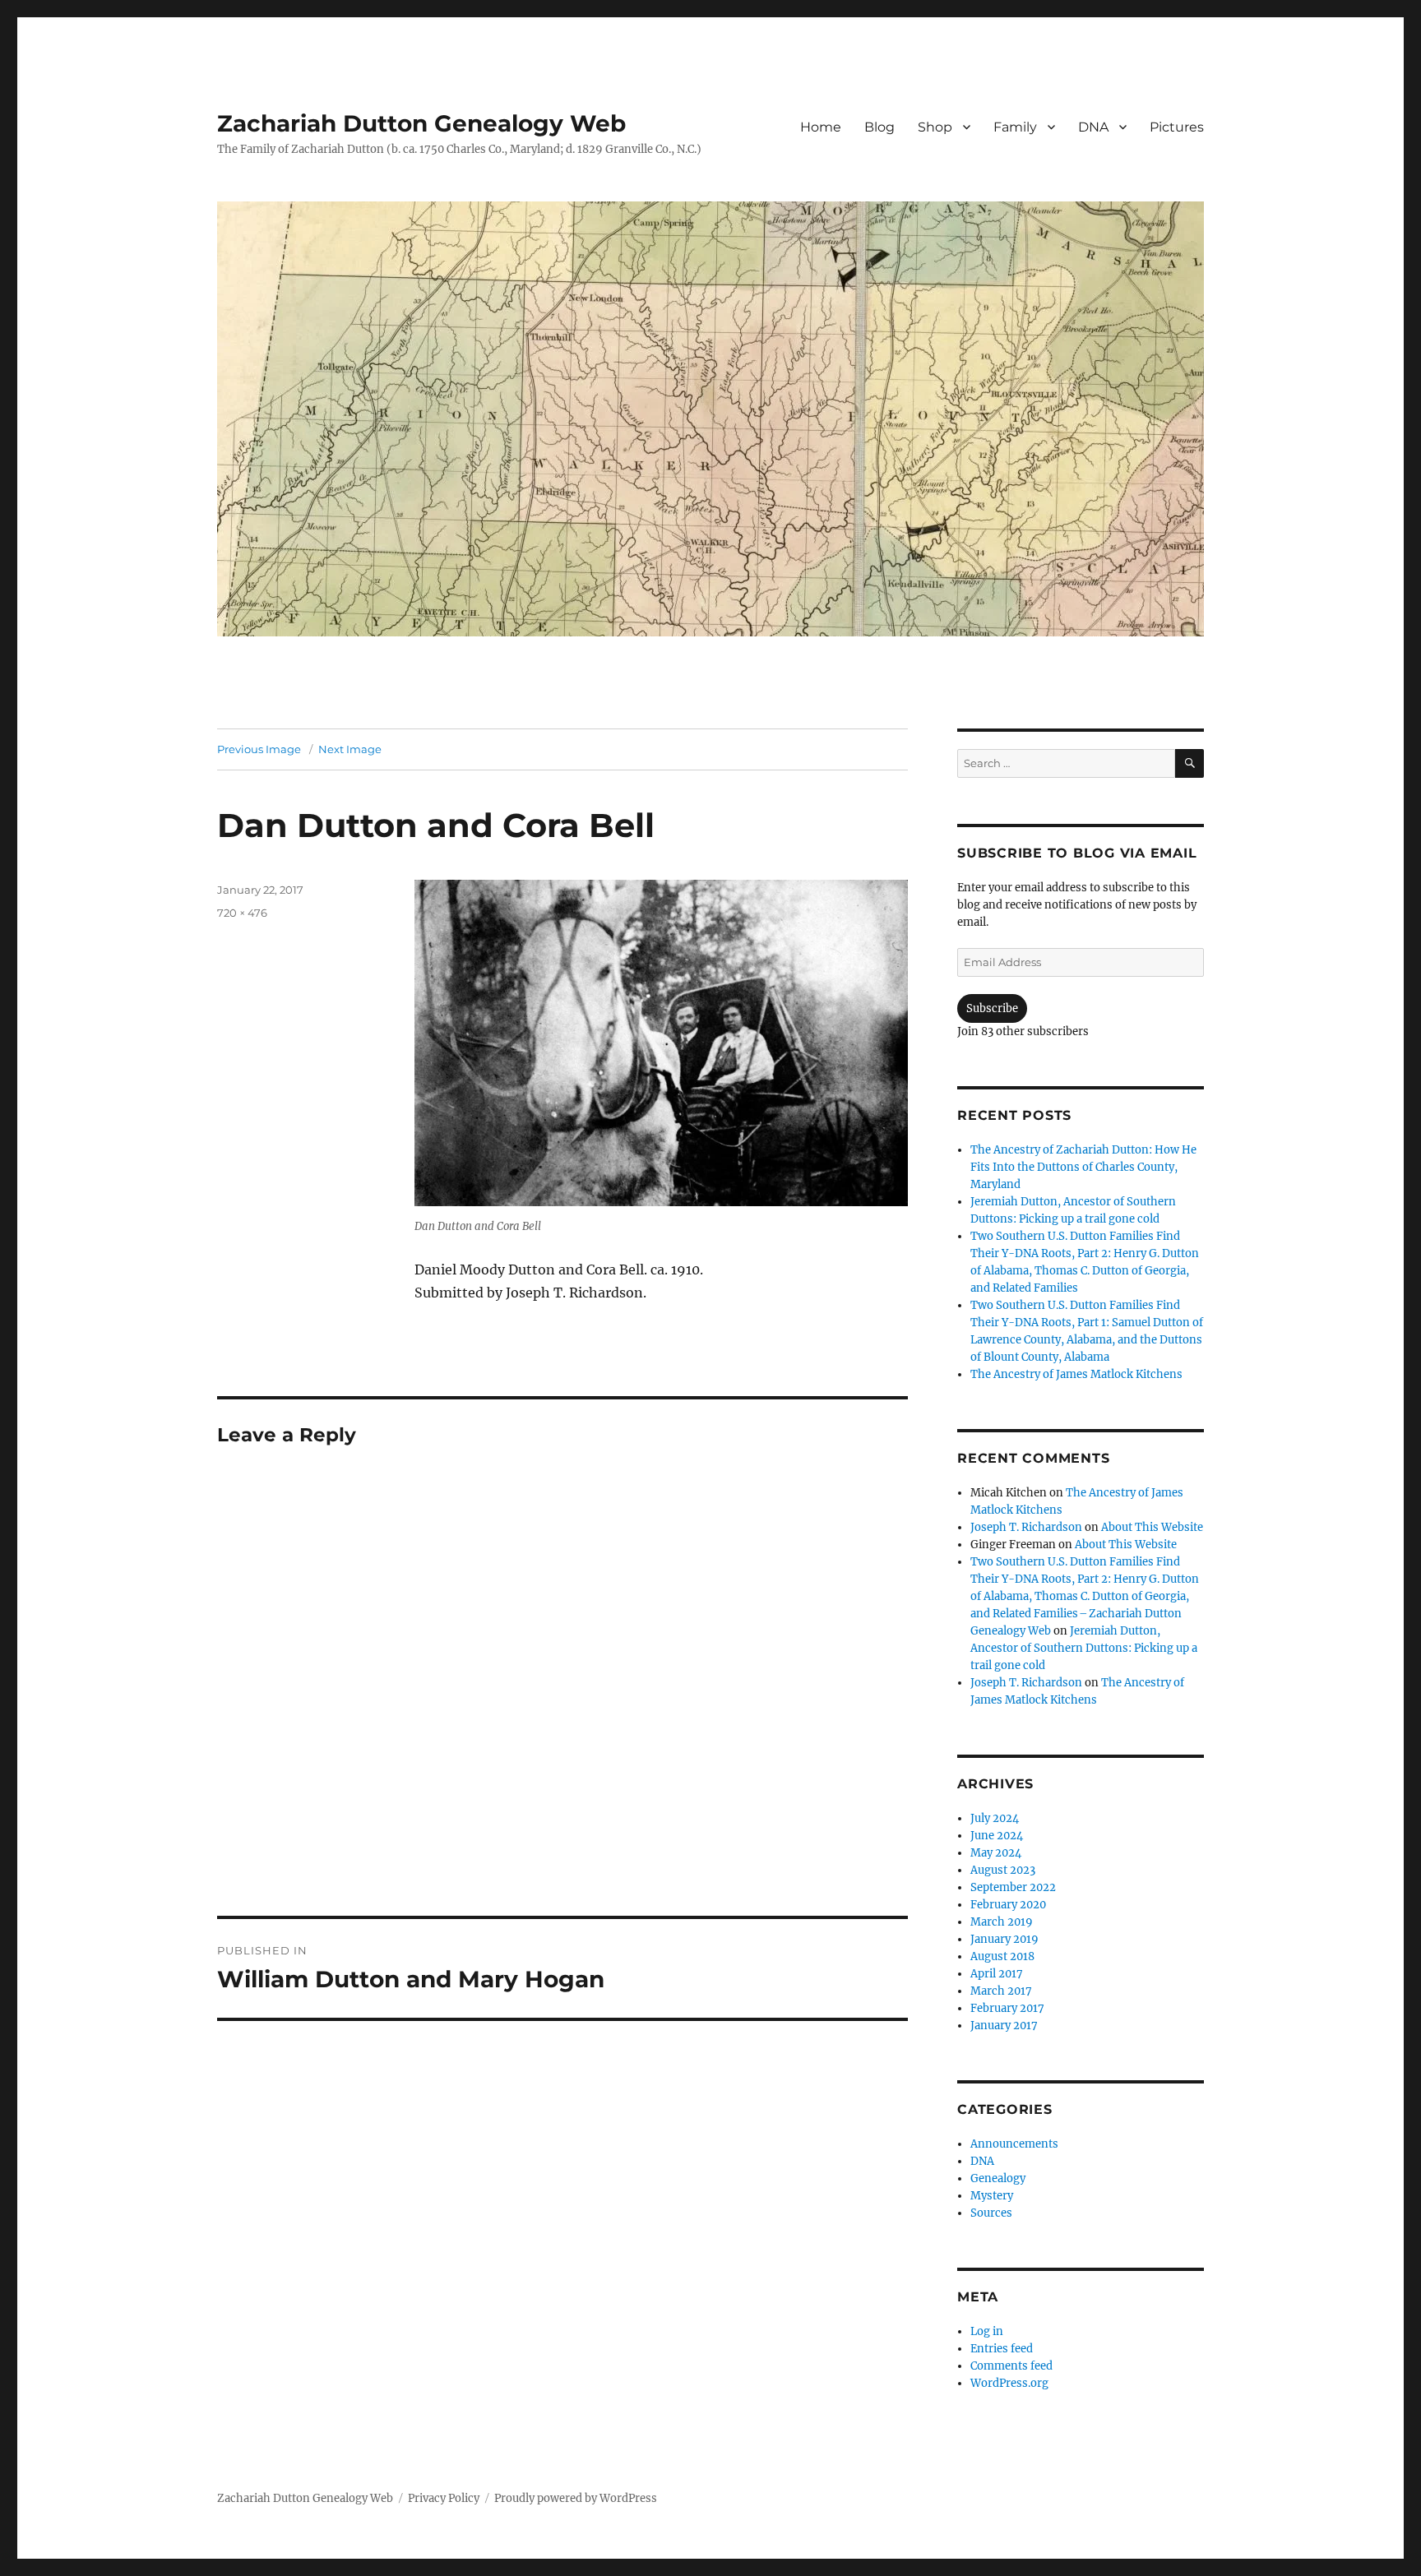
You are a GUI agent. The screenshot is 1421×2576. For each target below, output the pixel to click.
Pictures (1177, 127)
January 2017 (1004, 2026)
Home (821, 127)
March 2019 (1002, 1922)
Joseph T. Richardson (1026, 1527)
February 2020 (1008, 1905)
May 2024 (996, 1853)
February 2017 (1007, 2008)
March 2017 (1001, 1991)
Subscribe (992, 1008)
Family (1015, 127)
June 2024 (997, 1836)
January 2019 (1004, 1939)
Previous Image (259, 749)
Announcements (1014, 2144)
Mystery (992, 2196)
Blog (879, 127)
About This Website (1152, 1527)
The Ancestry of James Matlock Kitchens (1076, 1374)
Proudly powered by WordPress (576, 2498)
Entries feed (1002, 2349)
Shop (935, 127)
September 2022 (1013, 1887)
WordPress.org (1009, 2383)
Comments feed (1011, 2366)
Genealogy (998, 2178)
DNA (1093, 127)
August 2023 (1003, 1870)
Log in (987, 2331)
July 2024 (995, 1818)
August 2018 (1002, 1956)
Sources (991, 2213)
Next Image (350, 749)
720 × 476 (242, 913)
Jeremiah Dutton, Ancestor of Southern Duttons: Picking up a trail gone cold (1084, 1648)
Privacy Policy (444, 2498)
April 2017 (997, 1974)
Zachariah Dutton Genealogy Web (421, 123)
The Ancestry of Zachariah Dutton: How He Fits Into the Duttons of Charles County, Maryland (1083, 1167)
